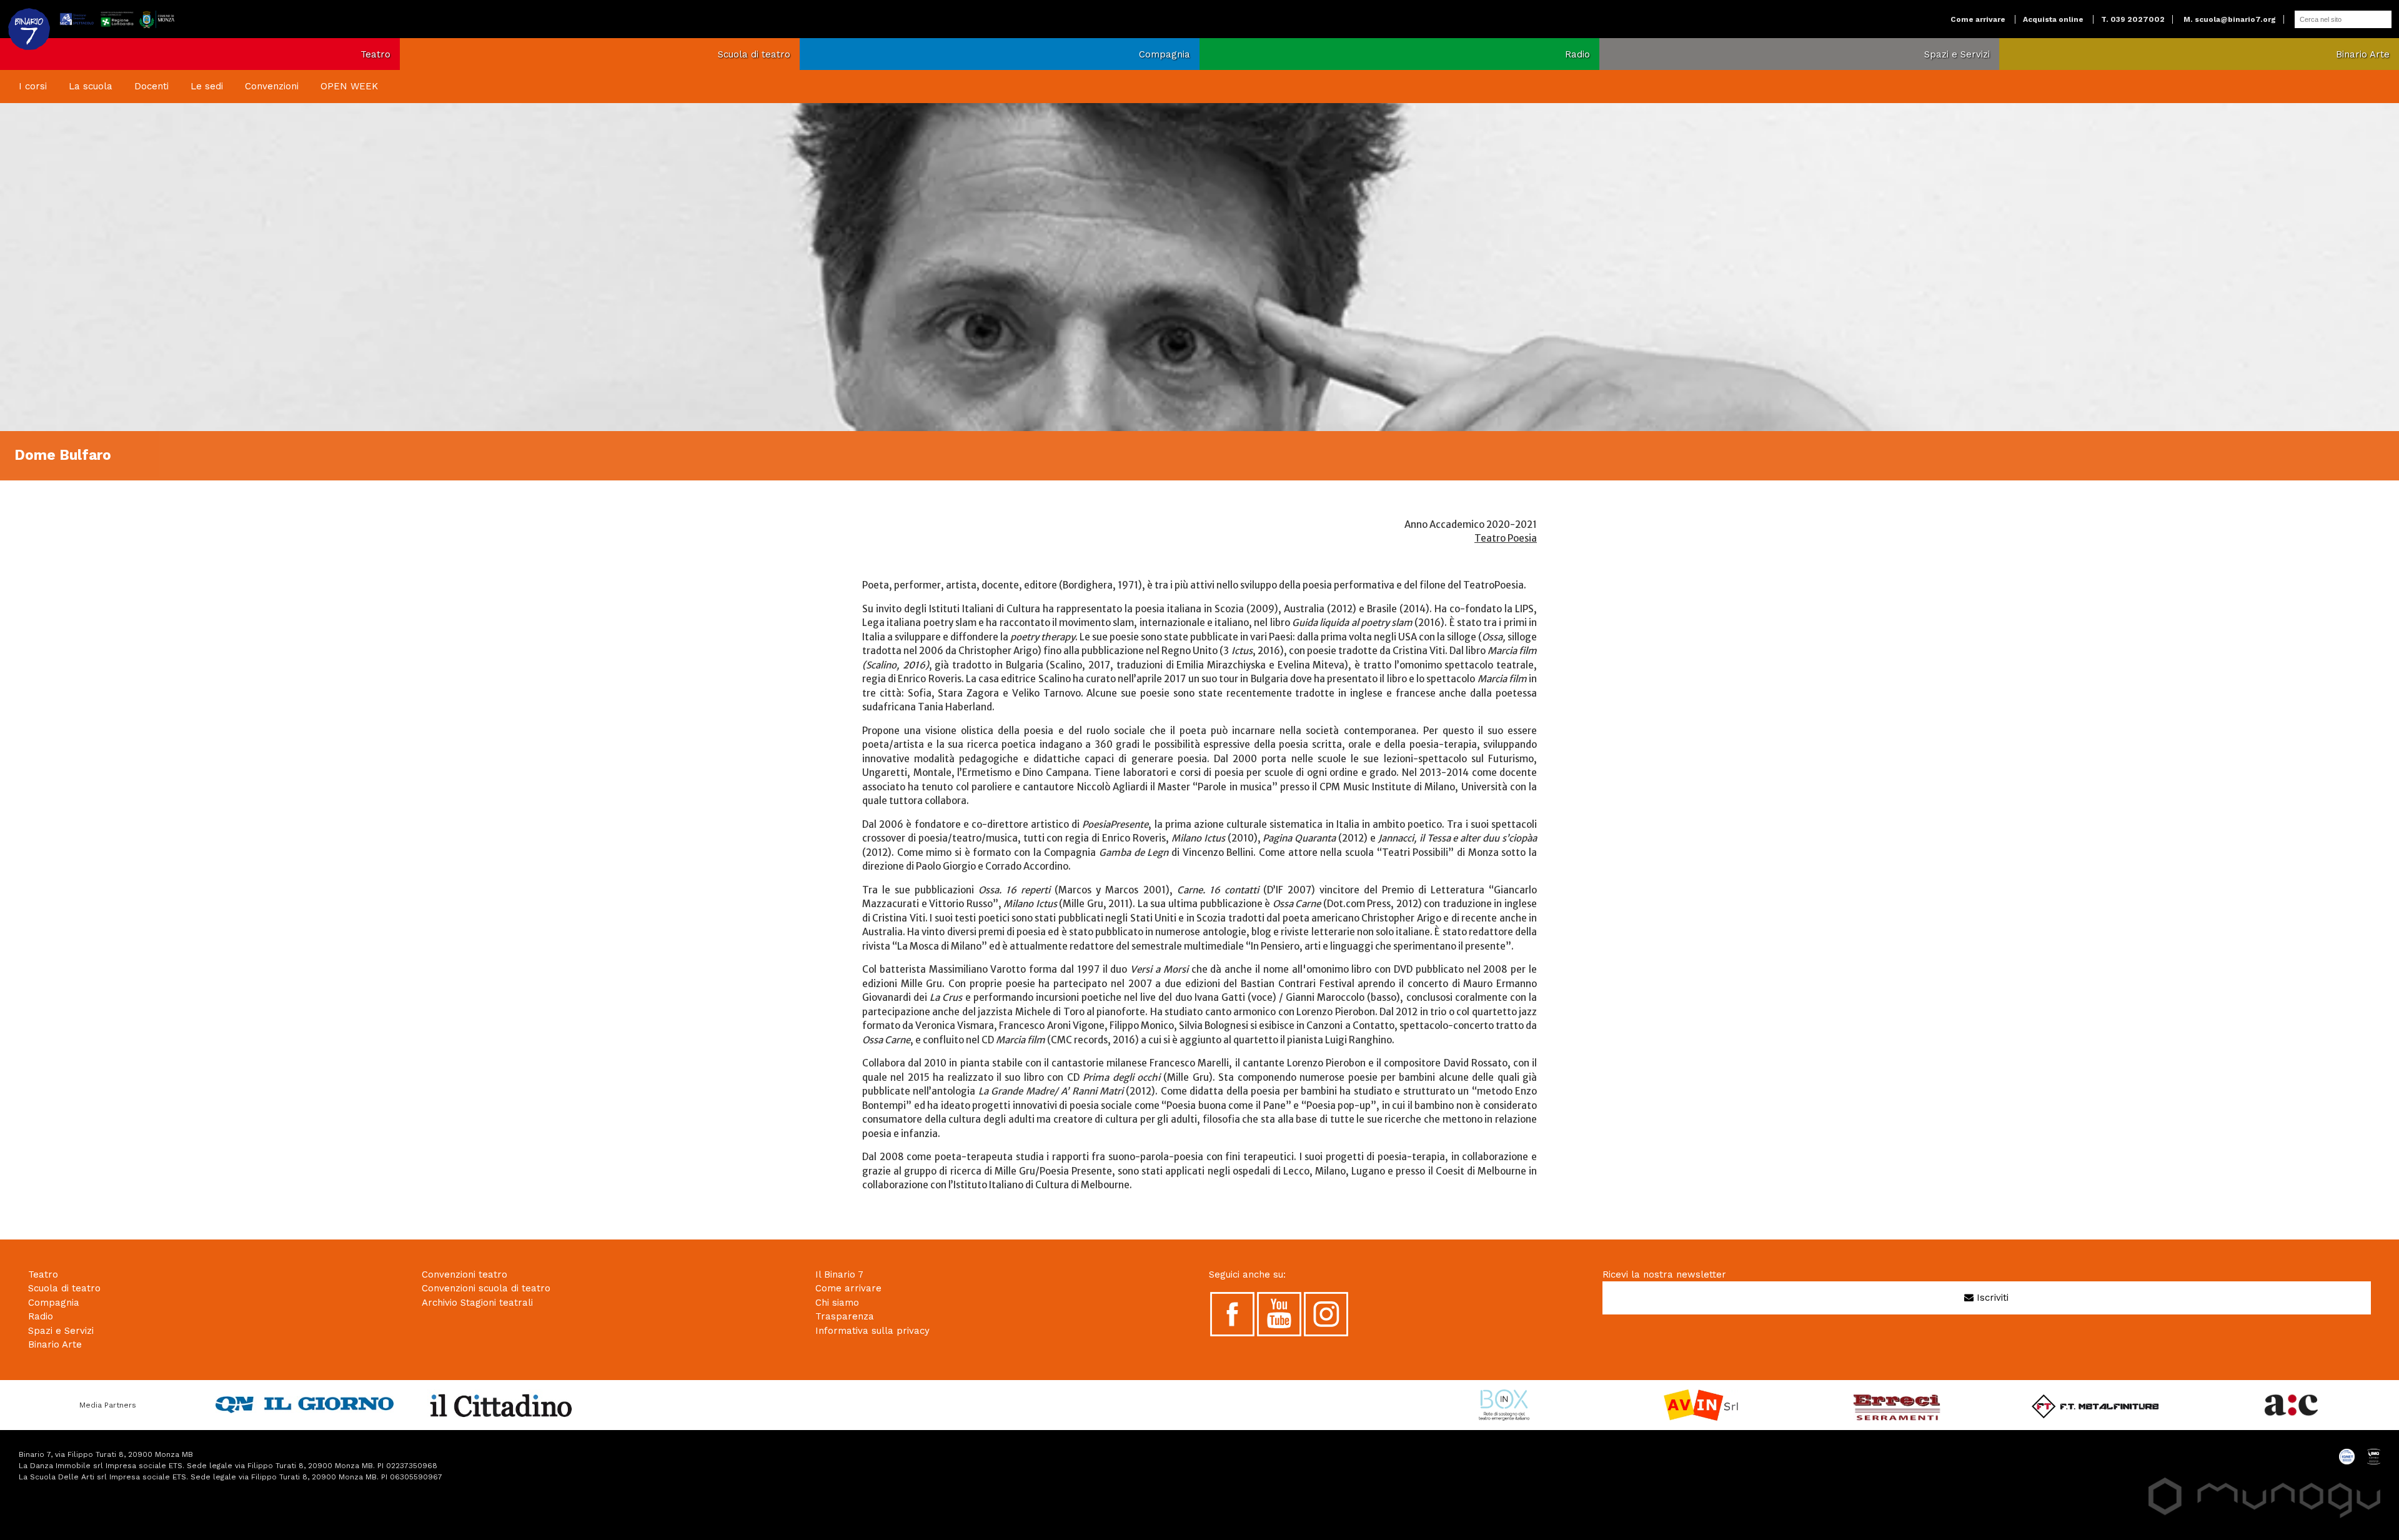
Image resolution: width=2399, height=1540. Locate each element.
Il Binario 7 (839, 1274)
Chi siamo (837, 1303)
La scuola (91, 86)
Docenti (151, 86)
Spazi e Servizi (1957, 54)
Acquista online (2053, 19)
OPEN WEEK (349, 86)
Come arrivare (1978, 19)
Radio (1577, 54)
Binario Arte (2363, 54)
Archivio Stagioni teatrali (477, 1303)
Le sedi (207, 86)
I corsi (33, 86)
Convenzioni (272, 86)
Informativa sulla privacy (872, 1331)
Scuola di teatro (754, 54)
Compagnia (1165, 54)
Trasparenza (845, 1316)
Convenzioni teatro (464, 1274)
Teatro (375, 54)
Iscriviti (1991, 1298)
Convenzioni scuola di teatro (486, 1288)
